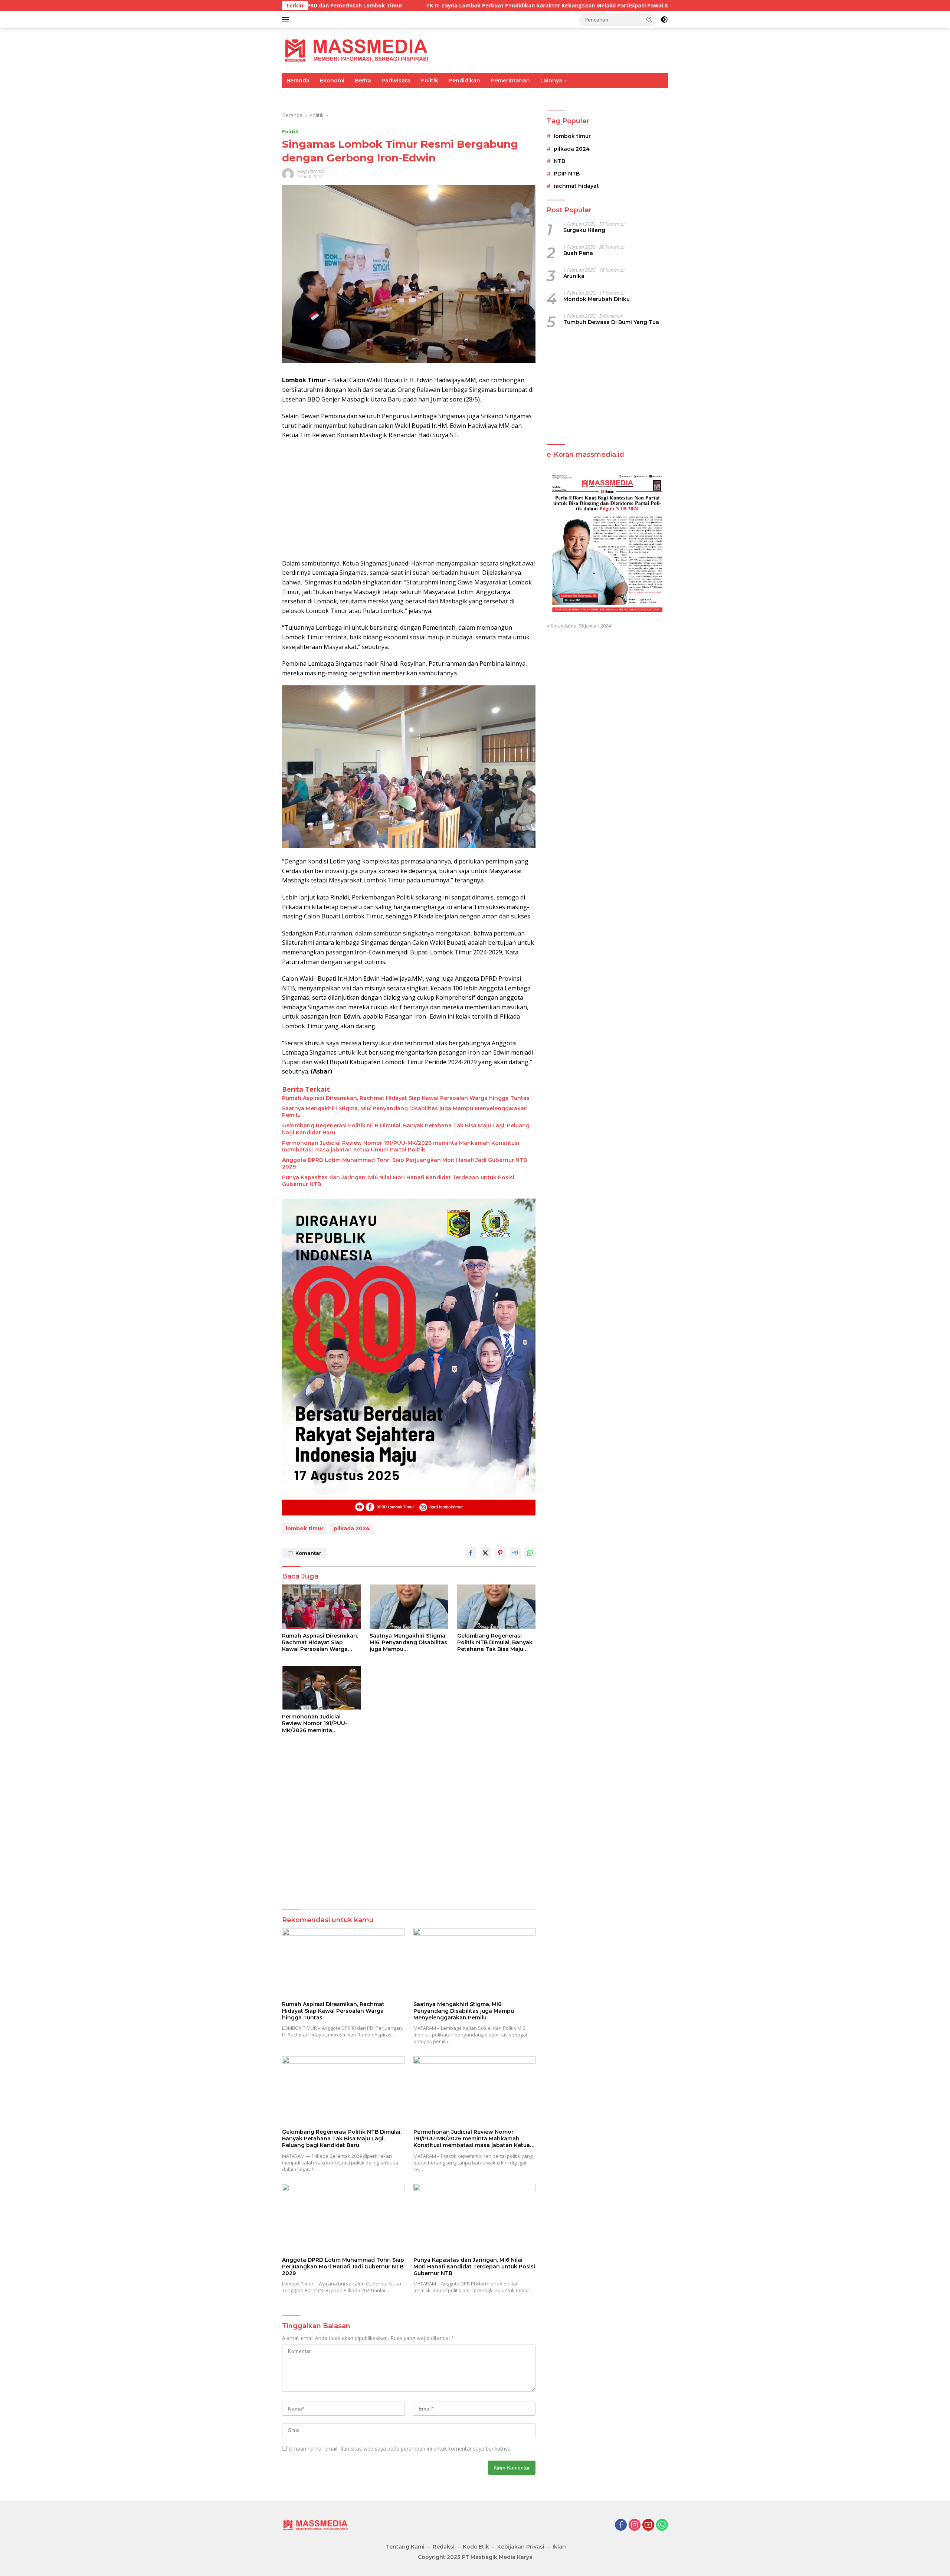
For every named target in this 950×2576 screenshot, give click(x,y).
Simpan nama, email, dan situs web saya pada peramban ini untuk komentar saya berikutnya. (400, 2449)
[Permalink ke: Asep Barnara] (288, 173)
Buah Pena (578, 253)
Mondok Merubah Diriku (597, 299)
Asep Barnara (311, 171)
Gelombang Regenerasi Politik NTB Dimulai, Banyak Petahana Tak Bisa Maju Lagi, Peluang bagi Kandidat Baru (406, 1129)
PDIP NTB (567, 174)
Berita (363, 81)
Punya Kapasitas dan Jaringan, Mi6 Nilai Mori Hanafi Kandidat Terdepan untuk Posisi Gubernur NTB (398, 1181)
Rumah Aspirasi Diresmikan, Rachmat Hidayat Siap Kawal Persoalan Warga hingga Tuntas (406, 1098)
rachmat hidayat (576, 186)
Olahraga (409, 96)
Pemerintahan (510, 81)
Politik (430, 81)
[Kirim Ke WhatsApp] (530, 1553)
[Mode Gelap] (664, 20)
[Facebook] (621, 2525)
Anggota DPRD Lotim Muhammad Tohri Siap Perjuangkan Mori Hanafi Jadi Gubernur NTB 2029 (404, 1163)
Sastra (590, 96)
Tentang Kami (405, 2547)
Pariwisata (396, 81)
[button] (649, 19)
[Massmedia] (356, 50)
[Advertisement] (409, 499)
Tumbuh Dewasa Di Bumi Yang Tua (611, 322)
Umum (295, 96)
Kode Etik (476, 2547)
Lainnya (551, 81)
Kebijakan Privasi (521, 2547)
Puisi (615, 96)
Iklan (559, 2547)
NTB (559, 161)
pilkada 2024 (352, 1528)
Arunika (574, 276)
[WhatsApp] (662, 2525)
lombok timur (305, 1528)
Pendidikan (464, 81)
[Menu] (287, 20)
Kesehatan (496, 96)
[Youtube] (648, 2525)
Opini (564, 96)
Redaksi (444, 2547)
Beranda (298, 81)
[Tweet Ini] (485, 1553)
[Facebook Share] (471, 1553)
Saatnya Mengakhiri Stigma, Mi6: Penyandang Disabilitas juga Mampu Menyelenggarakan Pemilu (405, 1112)
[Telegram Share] (515, 1553)
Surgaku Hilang (584, 230)
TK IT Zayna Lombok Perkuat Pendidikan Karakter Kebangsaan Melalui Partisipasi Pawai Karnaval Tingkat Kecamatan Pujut (407, 6)
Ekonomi (332, 81)
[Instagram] (635, 2525)
